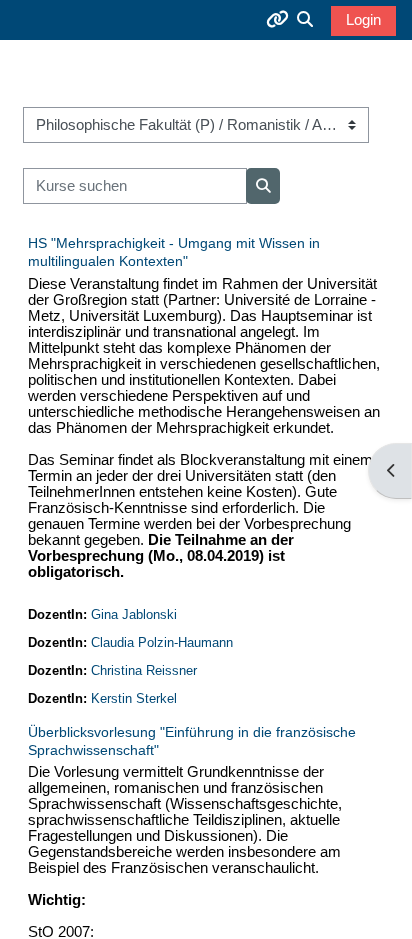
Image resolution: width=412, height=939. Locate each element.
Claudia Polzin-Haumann (162, 642)
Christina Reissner (144, 670)
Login (363, 20)
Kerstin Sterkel (134, 698)
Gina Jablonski (134, 614)
